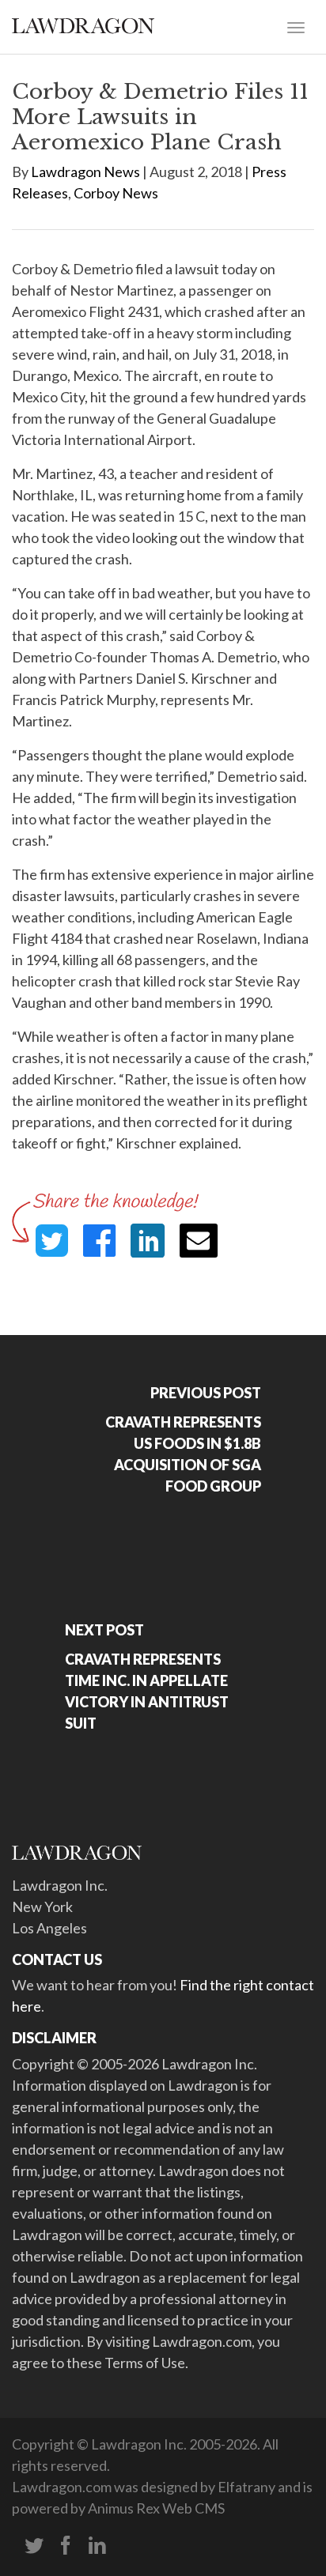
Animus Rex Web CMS (156, 2508)
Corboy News (116, 193)
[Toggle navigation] (296, 26)
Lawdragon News (85, 172)
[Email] (199, 1241)
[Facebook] (66, 2546)
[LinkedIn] (97, 2546)
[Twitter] (34, 2546)
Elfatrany (246, 2487)
